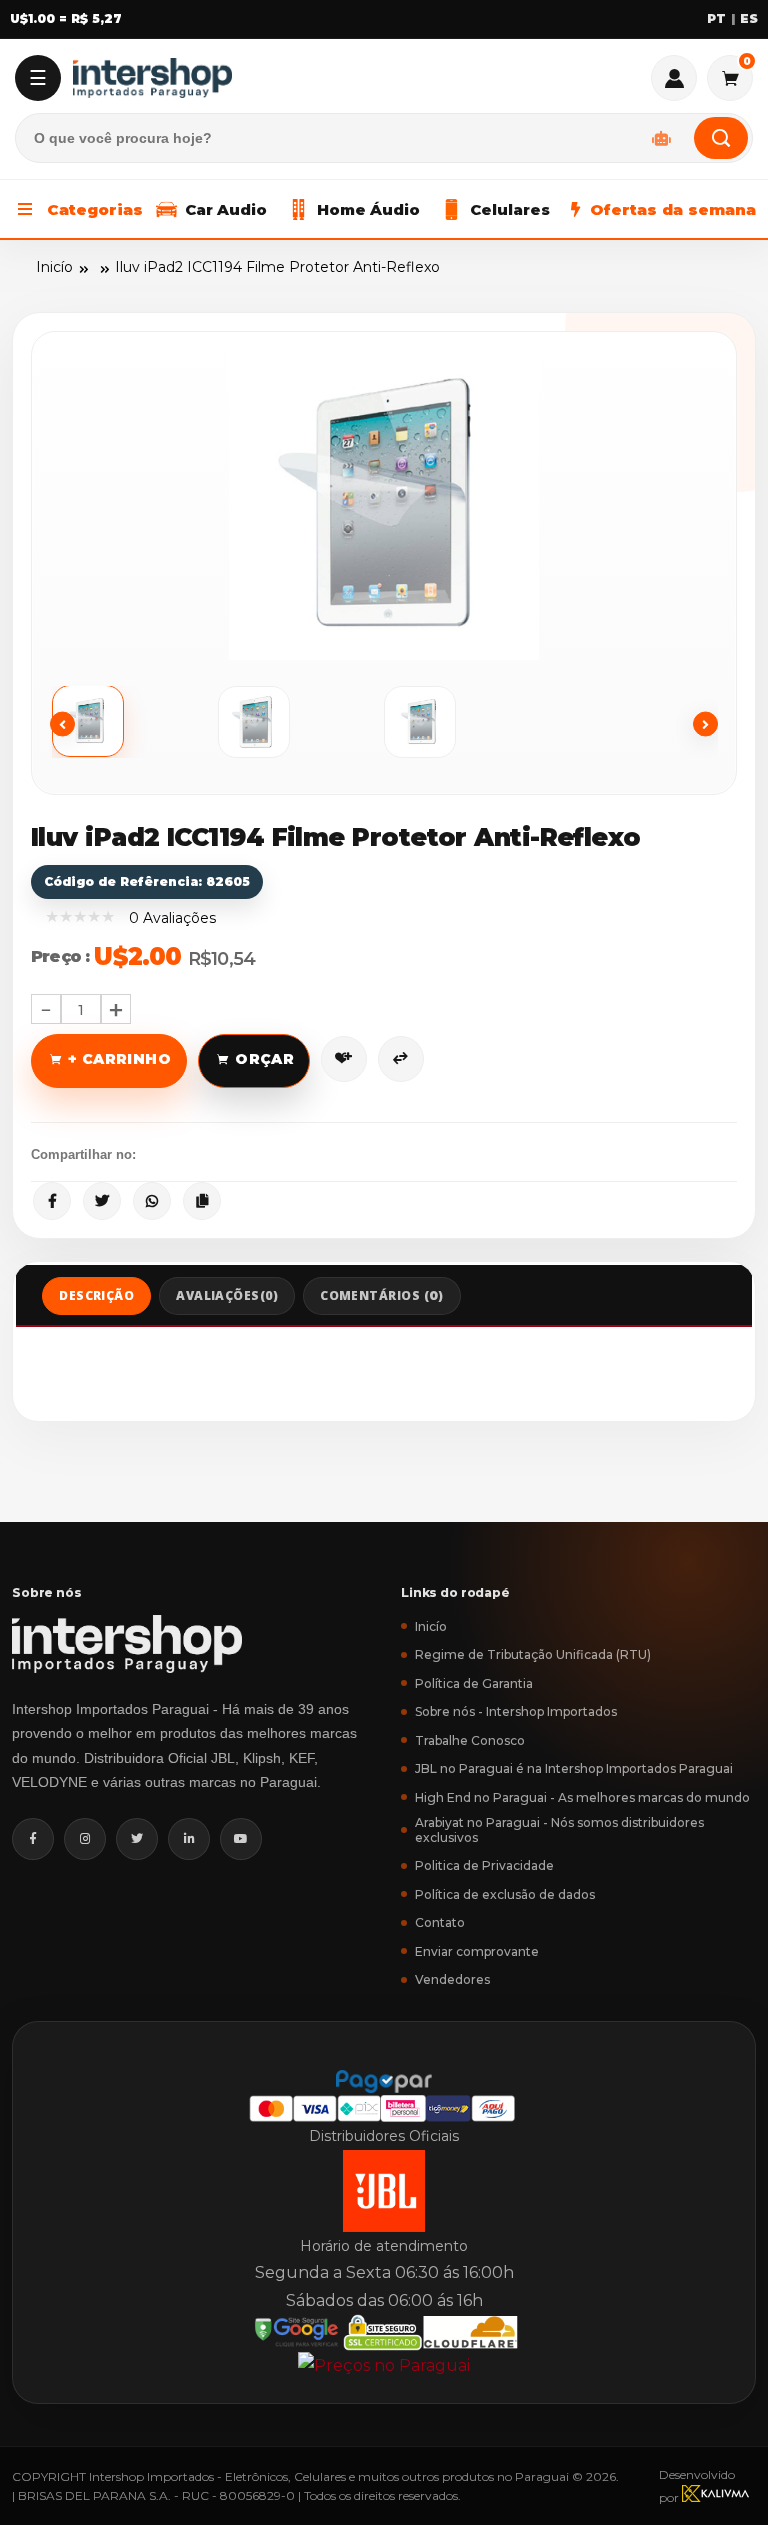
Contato (440, 1922)
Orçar (264, 1059)
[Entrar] (674, 78)
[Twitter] (137, 1839)
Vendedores (452, 1979)
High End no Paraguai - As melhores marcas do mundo (582, 1797)
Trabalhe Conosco (470, 1740)
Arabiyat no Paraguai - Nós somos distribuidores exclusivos (559, 1830)
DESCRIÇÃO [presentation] (96, 1295)
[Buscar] (721, 138)
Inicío (54, 267)
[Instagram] (85, 1839)
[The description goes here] (135, 722)
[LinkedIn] (189, 1839)
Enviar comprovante (477, 1951)
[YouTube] (241, 1839)
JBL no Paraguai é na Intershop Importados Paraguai (574, 1768)
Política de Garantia (474, 1683)
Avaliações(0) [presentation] (227, 1295)
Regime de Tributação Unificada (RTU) (533, 1654)
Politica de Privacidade (484, 1865)
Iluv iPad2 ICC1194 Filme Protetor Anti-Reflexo (277, 267)
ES (749, 19)
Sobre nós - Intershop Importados (516, 1711)
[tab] (96, 1296)
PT (716, 19)
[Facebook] (33, 1839)
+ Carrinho (119, 1059)
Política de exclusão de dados (505, 1894)
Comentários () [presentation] (382, 1295)
